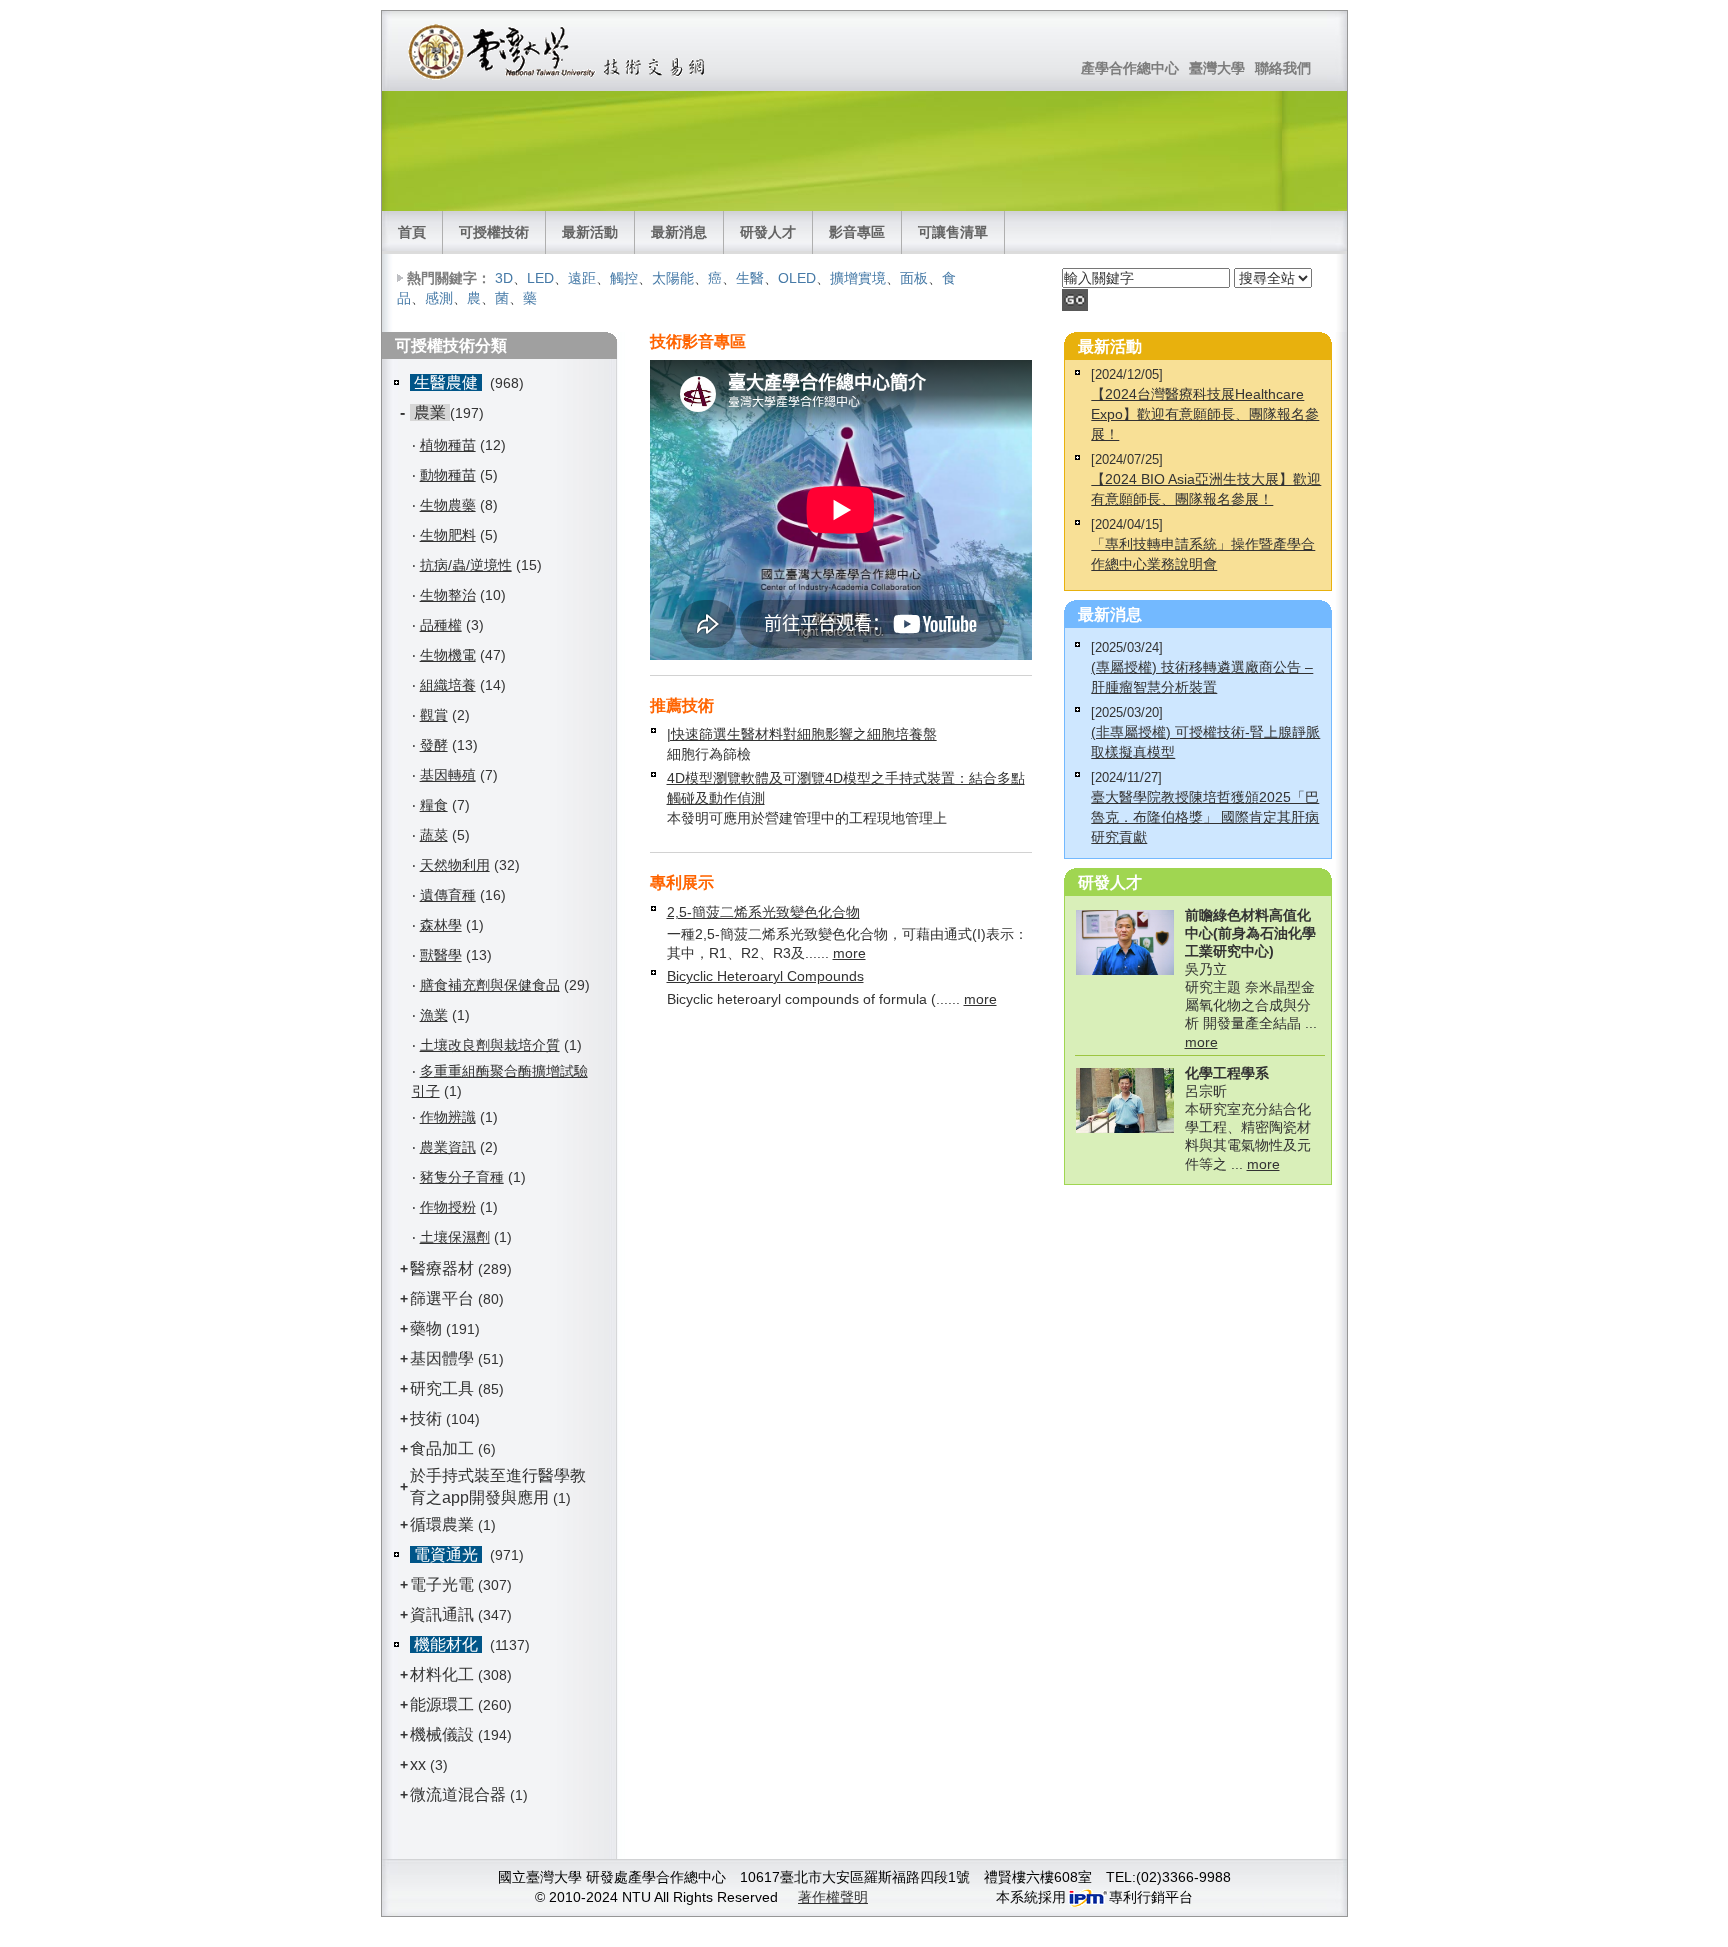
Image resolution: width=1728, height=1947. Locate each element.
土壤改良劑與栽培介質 (490, 1045)
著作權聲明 (833, 1897)
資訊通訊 (442, 1614)
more (849, 953)
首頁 (412, 232)
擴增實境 (858, 278)
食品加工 (442, 1448)
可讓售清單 (953, 232)
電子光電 (442, 1584)
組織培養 (448, 685)
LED (540, 278)
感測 (439, 298)
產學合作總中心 (1130, 68)
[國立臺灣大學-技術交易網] (558, 51)
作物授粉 (448, 1207)
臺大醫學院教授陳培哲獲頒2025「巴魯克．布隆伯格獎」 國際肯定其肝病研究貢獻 (1205, 817)
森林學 (441, 925)
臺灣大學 (1217, 68)
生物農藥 (448, 505)
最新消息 (679, 232)
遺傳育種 (448, 895)
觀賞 (434, 715)
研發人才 (768, 232)
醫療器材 (444, 1268)
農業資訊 (448, 1147)
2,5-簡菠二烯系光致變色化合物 (763, 912)
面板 (914, 278)
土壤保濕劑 (455, 1237)
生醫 (750, 278)
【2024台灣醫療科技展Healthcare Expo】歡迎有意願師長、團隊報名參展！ (1205, 414)
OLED (797, 278)
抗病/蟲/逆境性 (466, 565)
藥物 (426, 1328)
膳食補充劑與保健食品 (490, 985)
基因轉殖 (448, 775)
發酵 (434, 745)
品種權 (441, 625)
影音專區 (857, 232)
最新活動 (590, 232)
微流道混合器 (458, 1794)
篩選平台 (442, 1298)
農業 (430, 412)
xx (418, 1764)
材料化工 (442, 1674)
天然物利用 (455, 865)
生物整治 (448, 595)
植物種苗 (448, 445)
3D (504, 278)
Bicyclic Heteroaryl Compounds (765, 976)
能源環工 (442, 1704)
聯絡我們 (1283, 68)
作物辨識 (448, 1117)
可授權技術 (494, 232)
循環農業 (442, 1524)
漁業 (434, 1015)
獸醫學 (441, 955)
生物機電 (448, 655)
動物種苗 (448, 475)
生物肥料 (448, 535)
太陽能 (673, 278)
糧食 (434, 805)
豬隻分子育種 (462, 1177)
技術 (426, 1418)
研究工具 (442, 1388)
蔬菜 (434, 835)
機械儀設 (442, 1734)
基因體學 (442, 1358)
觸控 (624, 278)
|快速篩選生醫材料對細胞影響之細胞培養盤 (802, 734)
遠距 (582, 278)
